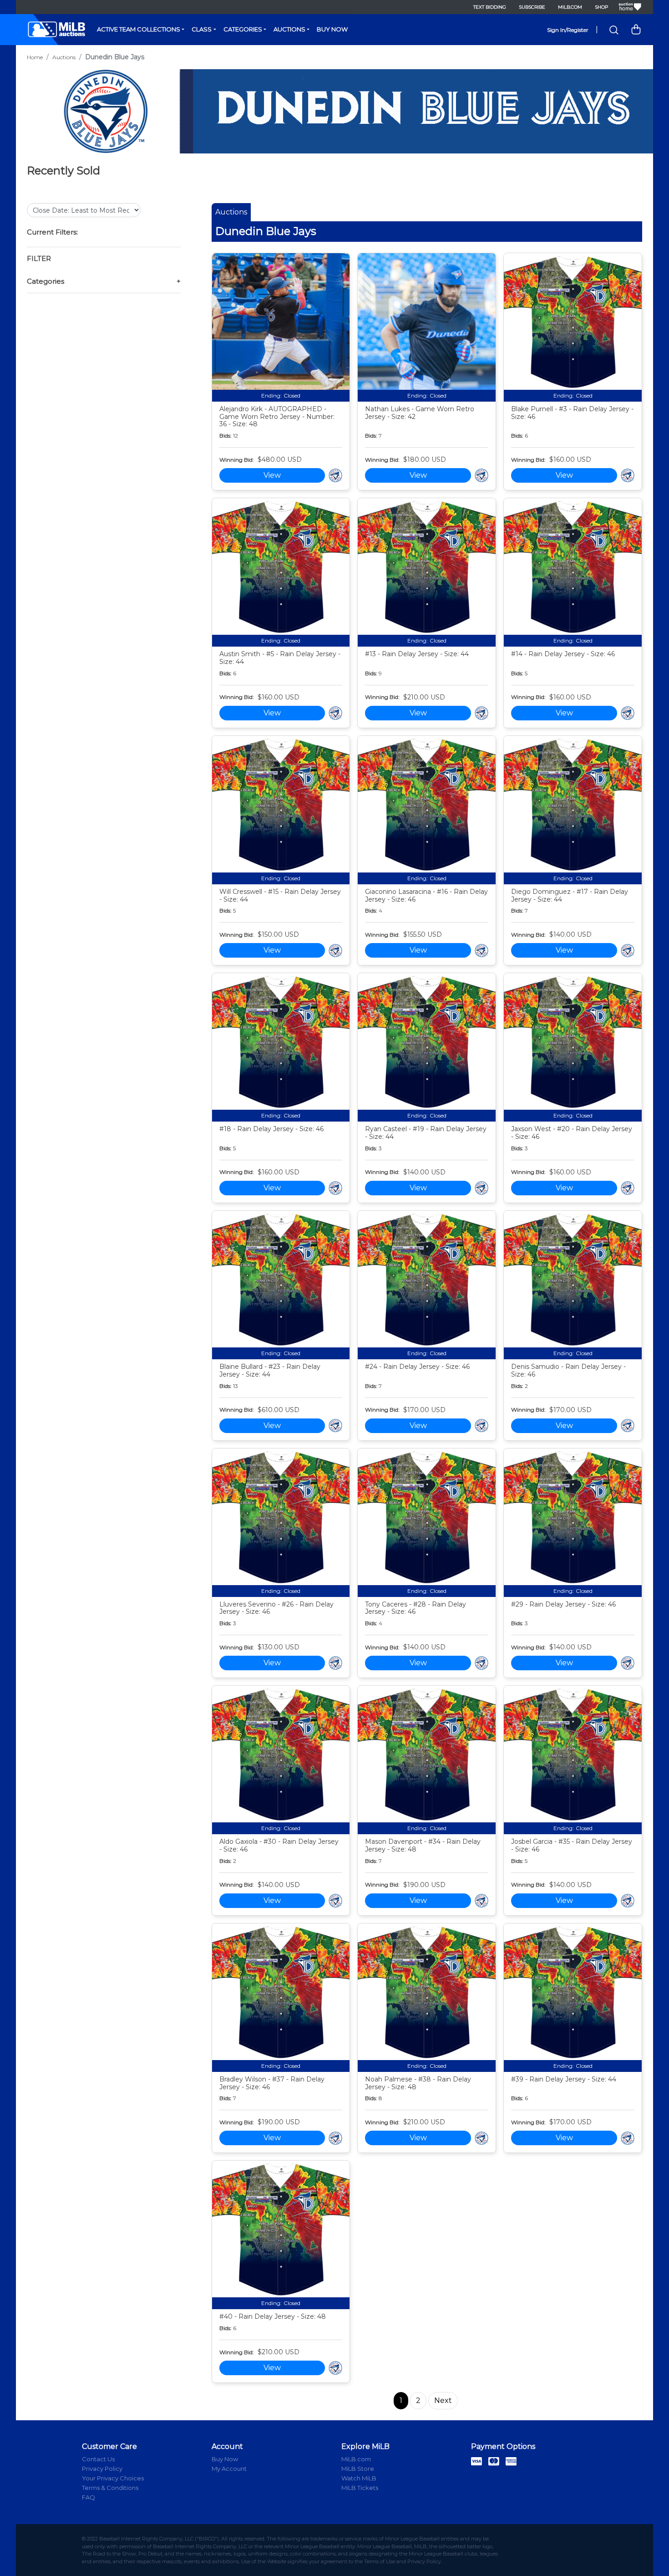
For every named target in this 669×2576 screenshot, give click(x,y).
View (272, 475)
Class (202, 29)
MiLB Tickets (360, 2488)
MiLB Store (358, 2469)
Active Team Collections (139, 29)
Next (443, 2400)
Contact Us (98, 2459)
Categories (243, 29)
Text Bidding (490, 7)
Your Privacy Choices (113, 2478)
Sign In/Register (568, 30)
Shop (601, 7)
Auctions (289, 29)
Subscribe (532, 7)
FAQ (89, 2497)
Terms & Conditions (110, 2488)
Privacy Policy (102, 2469)
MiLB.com (570, 7)
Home (35, 57)
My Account (229, 2469)
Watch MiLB (359, 2478)
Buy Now (332, 29)
